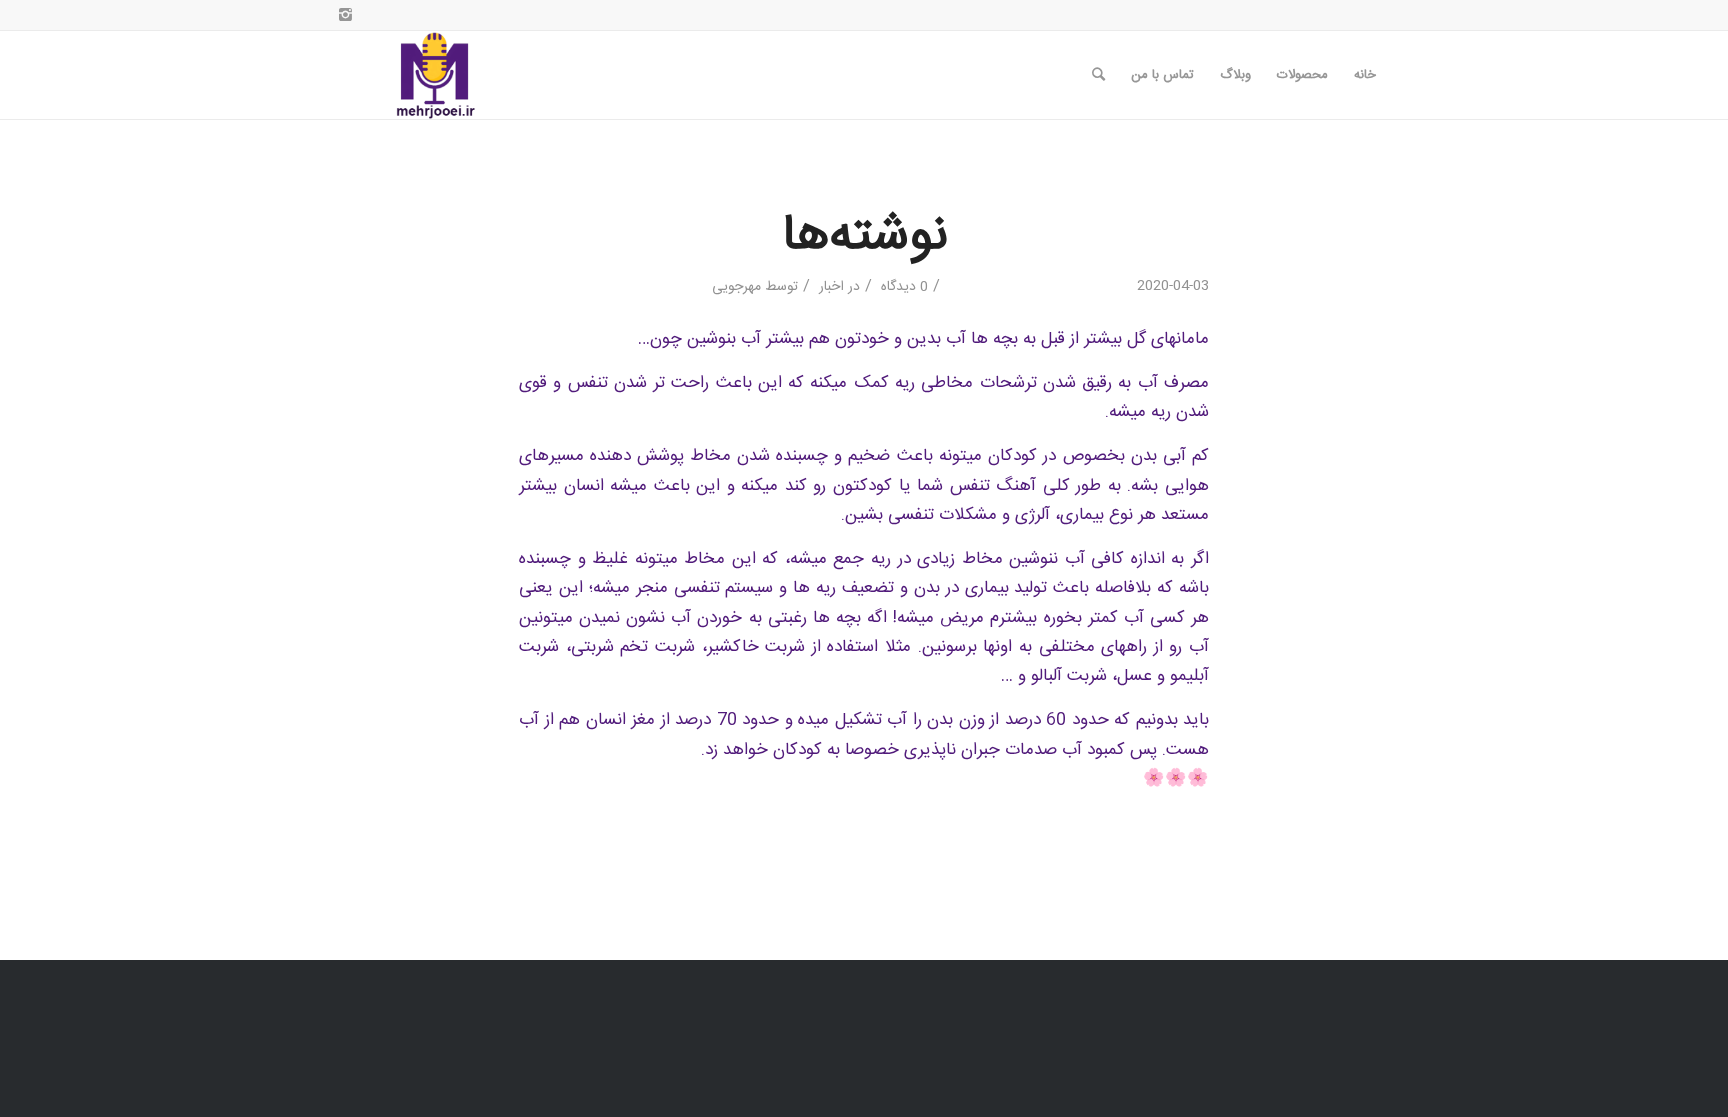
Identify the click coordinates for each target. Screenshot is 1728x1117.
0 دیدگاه (902, 287)
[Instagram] (345, 15)
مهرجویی (736, 287)
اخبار (831, 287)
